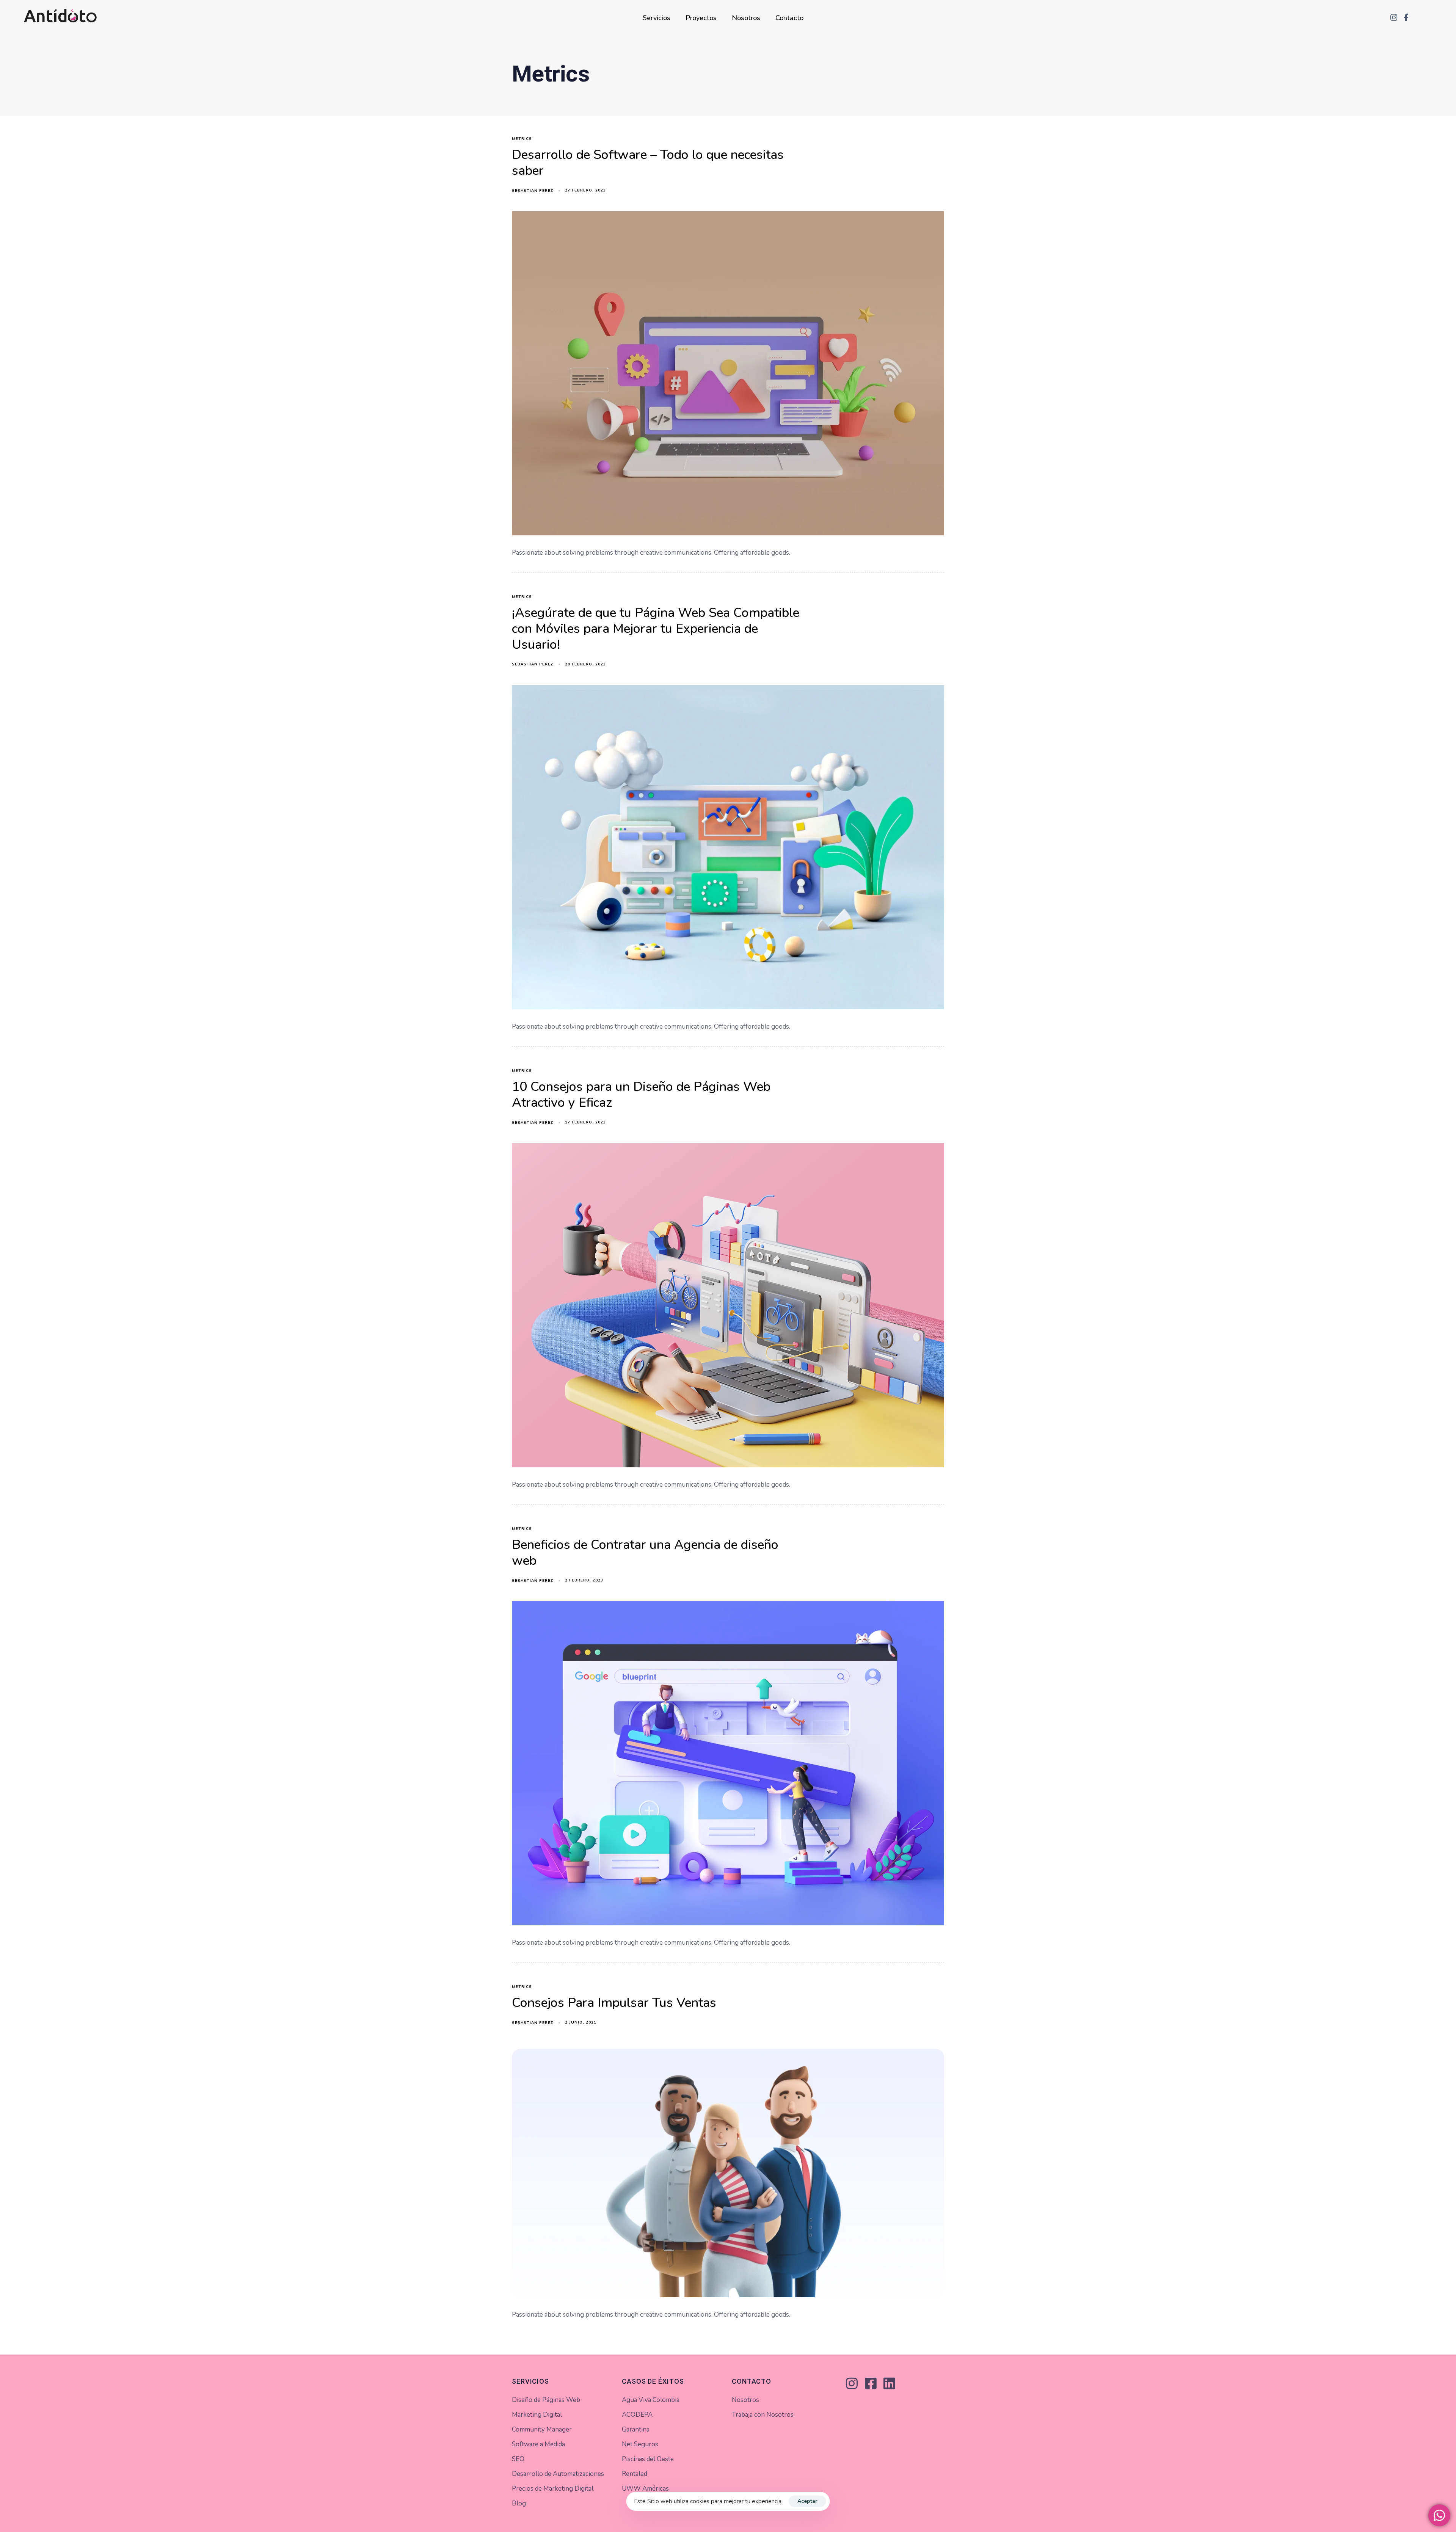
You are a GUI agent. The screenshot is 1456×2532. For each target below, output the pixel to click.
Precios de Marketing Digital (553, 2489)
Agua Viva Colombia (651, 2400)
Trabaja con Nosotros (763, 2415)
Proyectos (701, 18)
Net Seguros (640, 2444)
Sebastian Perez (533, 191)
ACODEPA (637, 2415)
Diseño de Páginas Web (546, 2400)
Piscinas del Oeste (648, 2459)
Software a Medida (538, 2444)
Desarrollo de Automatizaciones (558, 2474)
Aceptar (807, 2501)
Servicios (657, 18)
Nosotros (746, 18)
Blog (519, 2503)
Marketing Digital (537, 2415)
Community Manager (542, 2429)
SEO (518, 2459)
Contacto (789, 18)
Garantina (636, 2429)
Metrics (522, 139)
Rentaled (635, 2474)
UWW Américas (645, 2489)
